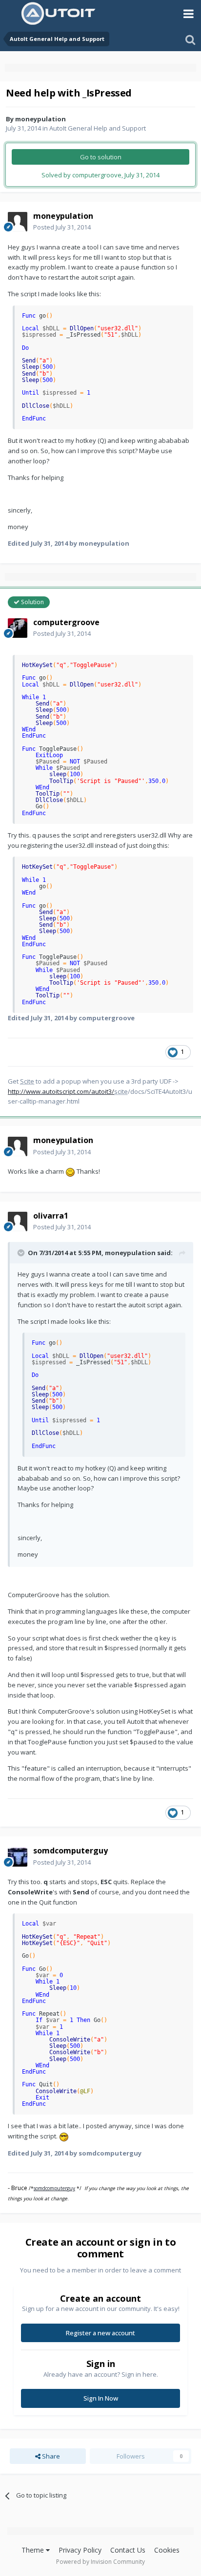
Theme (34, 2550)
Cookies (167, 2550)
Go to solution (101, 157)
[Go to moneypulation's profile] (18, 222)
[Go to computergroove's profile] (18, 628)
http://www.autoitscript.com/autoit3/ (61, 1091)
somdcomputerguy (54, 2188)
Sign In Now (101, 2398)
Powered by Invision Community (100, 2562)
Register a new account (100, 2333)
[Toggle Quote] (22, 1253)
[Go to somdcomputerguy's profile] (18, 1857)
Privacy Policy (80, 2550)
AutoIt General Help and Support (98, 128)
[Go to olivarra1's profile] (18, 1221)
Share (50, 2456)
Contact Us (128, 2550)
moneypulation (40, 119)
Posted (62, 227)
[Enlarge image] (70, 1171)
